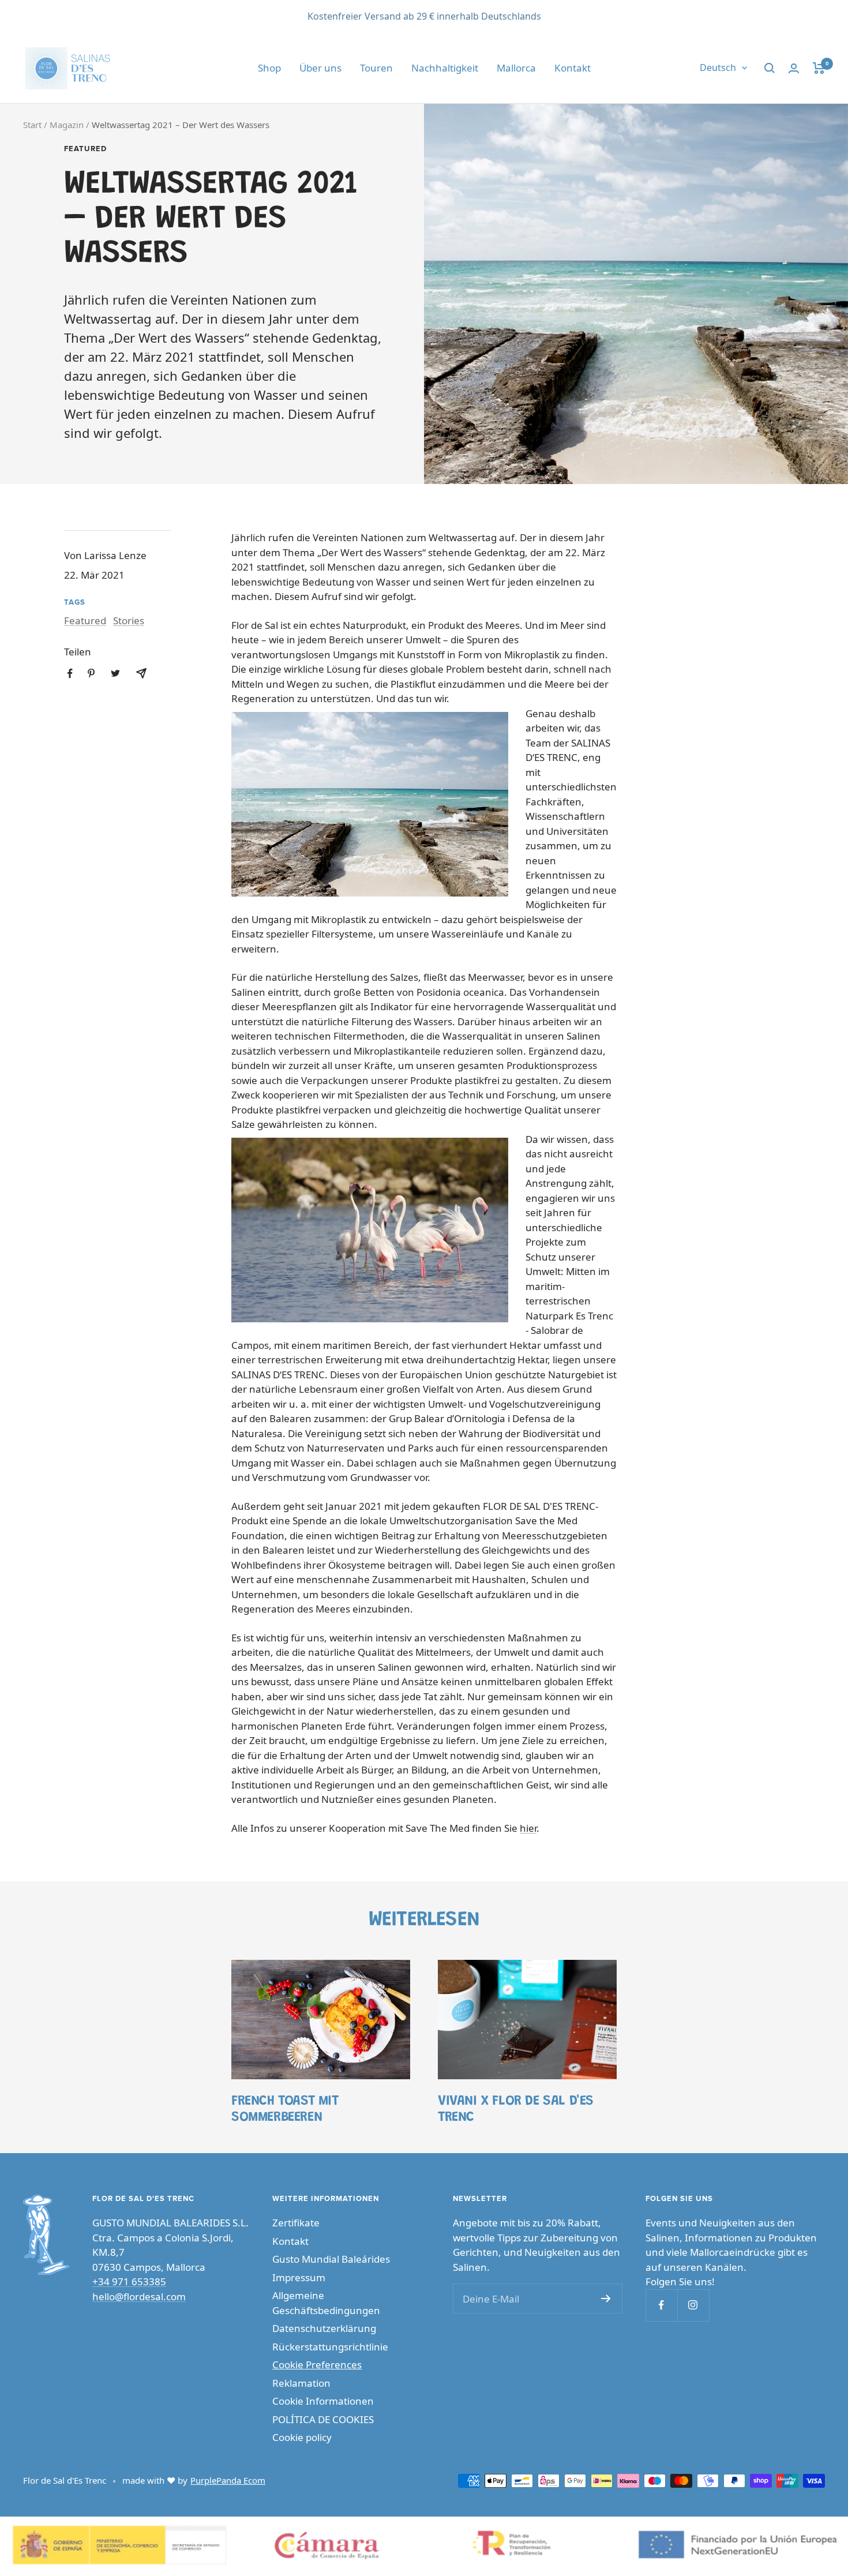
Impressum (299, 2277)
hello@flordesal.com (139, 2296)
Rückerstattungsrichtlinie (330, 2347)
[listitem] (70, 674)
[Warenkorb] (819, 68)
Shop (269, 68)
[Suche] (770, 68)
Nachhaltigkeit (445, 68)
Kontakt (573, 68)
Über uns (320, 68)
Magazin (67, 125)
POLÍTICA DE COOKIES (323, 2419)
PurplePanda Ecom (228, 2480)
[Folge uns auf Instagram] (693, 2305)
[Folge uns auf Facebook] (661, 2305)
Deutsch (718, 68)
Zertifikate (296, 2223)
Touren (376, 68)
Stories (129, 620)
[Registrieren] (606, 2298)
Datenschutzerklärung (324, 2328)
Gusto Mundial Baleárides (331, 2259)
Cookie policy (302, 2437)
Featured (85, 149)
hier (528, 1828)
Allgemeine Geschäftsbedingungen (326, 2303)
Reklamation (301, 2383)
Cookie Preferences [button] (317, 2365)
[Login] (794, 68)
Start (32, 125)
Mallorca (516, 68)
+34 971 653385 (129, 2281)
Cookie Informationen (323, 2401)
